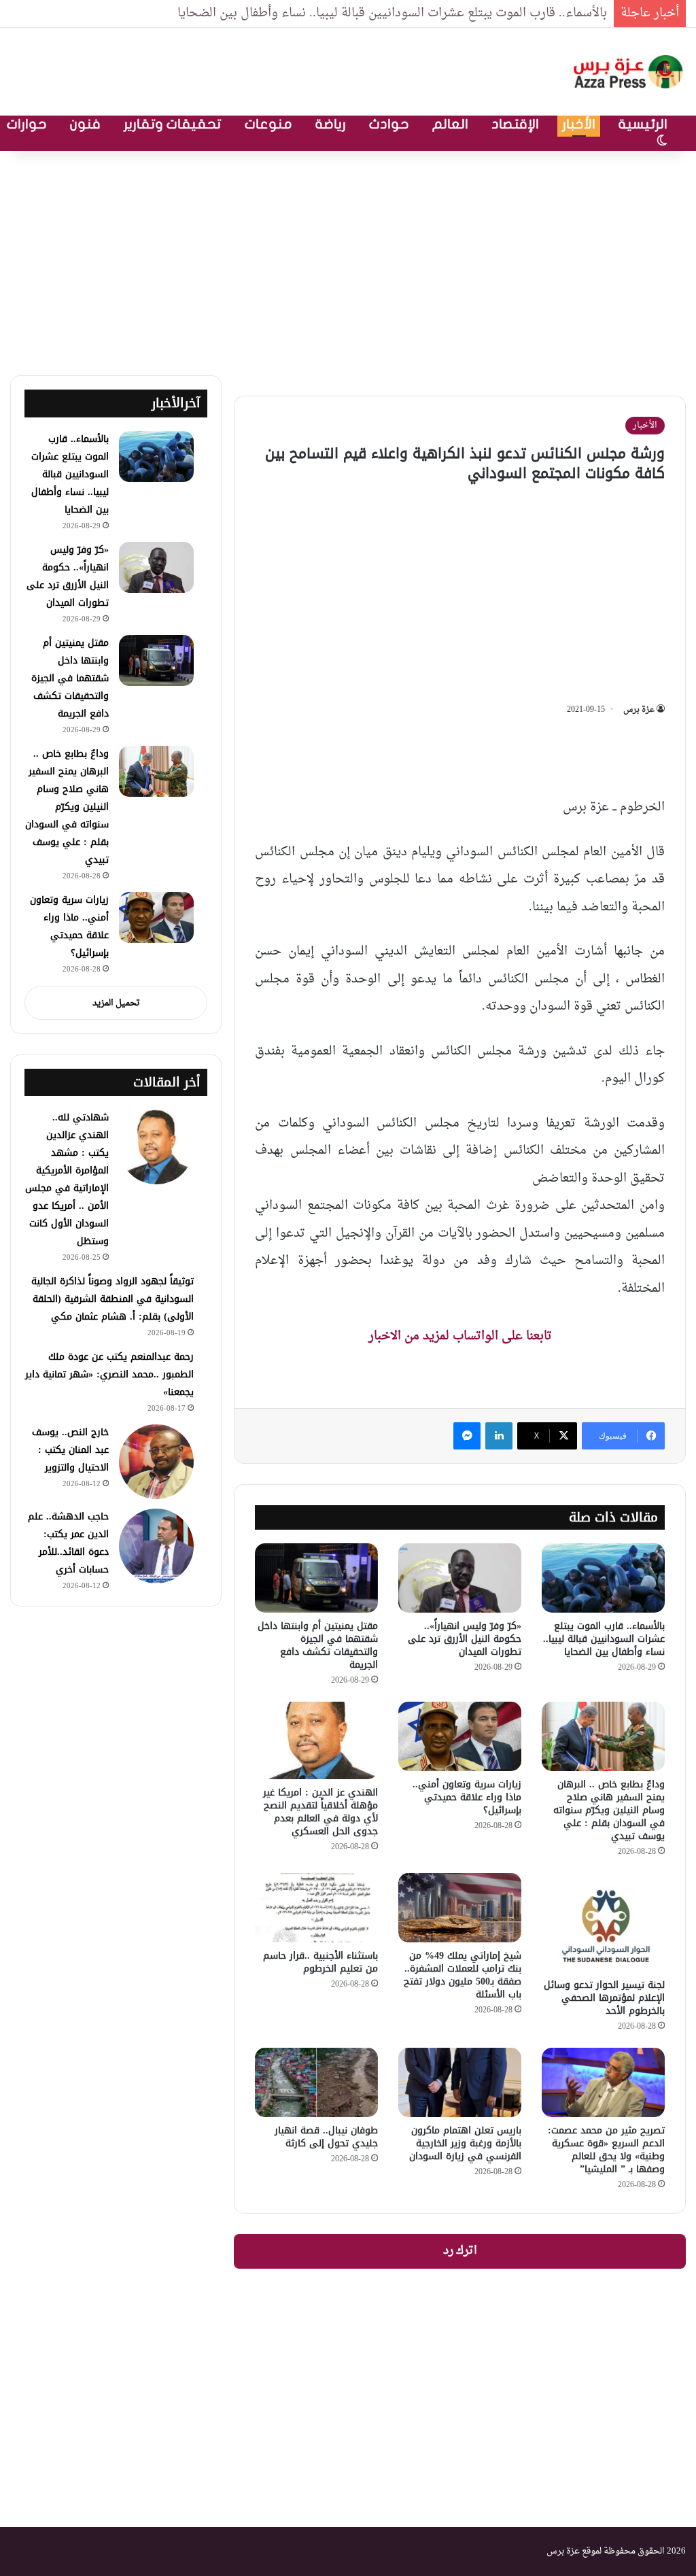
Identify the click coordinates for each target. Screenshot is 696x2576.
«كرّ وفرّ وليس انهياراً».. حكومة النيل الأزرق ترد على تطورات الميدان (465, 1639)
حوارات (27, 124)
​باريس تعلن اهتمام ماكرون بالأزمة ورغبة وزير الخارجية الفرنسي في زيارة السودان (465, 2143)
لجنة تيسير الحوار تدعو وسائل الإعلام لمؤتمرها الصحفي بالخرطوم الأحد (604, 1998)
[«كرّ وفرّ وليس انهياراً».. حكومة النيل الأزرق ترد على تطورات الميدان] (460, 1578)
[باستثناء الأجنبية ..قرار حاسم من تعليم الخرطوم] (316, 1908)
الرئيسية (643, 124)
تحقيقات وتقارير (173, 124)
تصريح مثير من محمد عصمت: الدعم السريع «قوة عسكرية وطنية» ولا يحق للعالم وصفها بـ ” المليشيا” (606, 2150)
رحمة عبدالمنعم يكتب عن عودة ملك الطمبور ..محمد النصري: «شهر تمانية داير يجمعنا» (109, 1374)
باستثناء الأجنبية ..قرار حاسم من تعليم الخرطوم (320, 1962)
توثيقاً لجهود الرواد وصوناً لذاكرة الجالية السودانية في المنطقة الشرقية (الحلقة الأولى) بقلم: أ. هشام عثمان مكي (112, 1299)
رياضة (331, 124)
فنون (85, 124)
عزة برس (639, 710)
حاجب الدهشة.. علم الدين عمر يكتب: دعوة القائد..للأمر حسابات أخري (68, 1543)
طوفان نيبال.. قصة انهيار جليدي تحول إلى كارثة (326, 2137)
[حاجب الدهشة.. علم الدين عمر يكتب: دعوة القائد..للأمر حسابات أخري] (156, 1546)
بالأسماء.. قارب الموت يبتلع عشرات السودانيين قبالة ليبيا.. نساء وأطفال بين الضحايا (392, 13)
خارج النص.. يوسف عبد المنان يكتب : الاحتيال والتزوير (70, 1450)
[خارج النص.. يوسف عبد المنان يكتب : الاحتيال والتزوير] (156, 1462)
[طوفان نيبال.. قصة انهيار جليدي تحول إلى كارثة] (316, 2082)
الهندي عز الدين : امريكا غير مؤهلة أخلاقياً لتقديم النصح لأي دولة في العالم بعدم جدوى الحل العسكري (320, 1812)
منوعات (268, 124)
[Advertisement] (348, 260)
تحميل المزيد (116, 1003)
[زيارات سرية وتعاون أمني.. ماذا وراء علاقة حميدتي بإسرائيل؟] (460, 1736)
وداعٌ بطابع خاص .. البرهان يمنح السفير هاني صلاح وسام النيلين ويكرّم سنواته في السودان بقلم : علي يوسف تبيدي (609, 1810)
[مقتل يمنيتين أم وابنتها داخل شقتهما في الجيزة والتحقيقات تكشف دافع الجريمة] (316, 1578)
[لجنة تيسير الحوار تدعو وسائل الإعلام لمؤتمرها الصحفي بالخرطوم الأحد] (603, 1922)
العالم (450, 124)
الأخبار (579, 124)
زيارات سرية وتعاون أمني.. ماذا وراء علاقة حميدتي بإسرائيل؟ (467, 1797)
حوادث (389, 124)
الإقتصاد (515, 124)
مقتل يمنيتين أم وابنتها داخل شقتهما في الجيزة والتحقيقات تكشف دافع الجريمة (318, 1645)
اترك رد (460, 2251)
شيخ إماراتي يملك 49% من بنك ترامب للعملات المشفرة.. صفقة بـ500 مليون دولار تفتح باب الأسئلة (463, 1975)
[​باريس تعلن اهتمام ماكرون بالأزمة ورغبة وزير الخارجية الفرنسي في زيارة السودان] (460, 2082)
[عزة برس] (629, 72)
